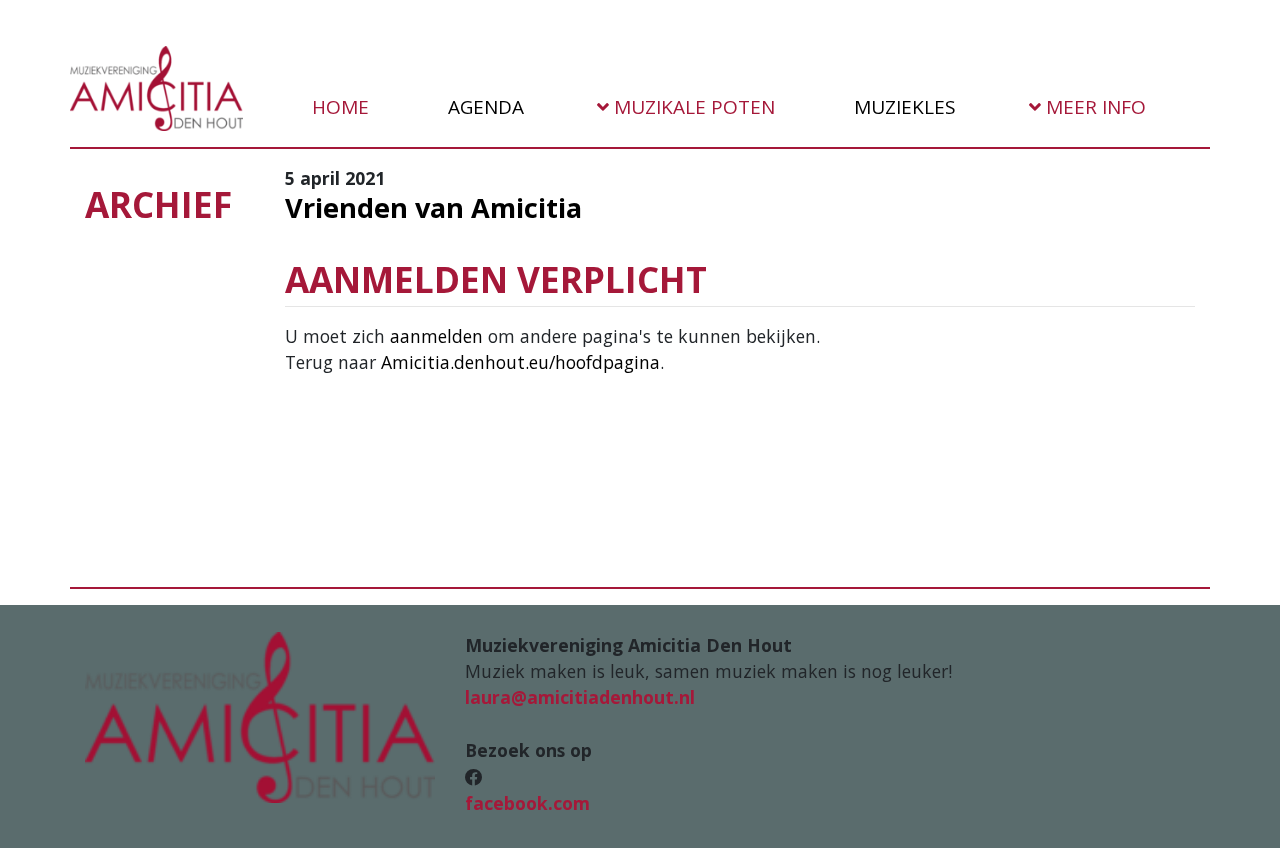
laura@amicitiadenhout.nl (580, 697)
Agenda (483, 107)
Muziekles (902, 107)
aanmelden (436, 336)
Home (338, 107)
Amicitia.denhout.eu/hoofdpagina (520, 362)
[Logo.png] (260, 715)
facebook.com (527, 803)
